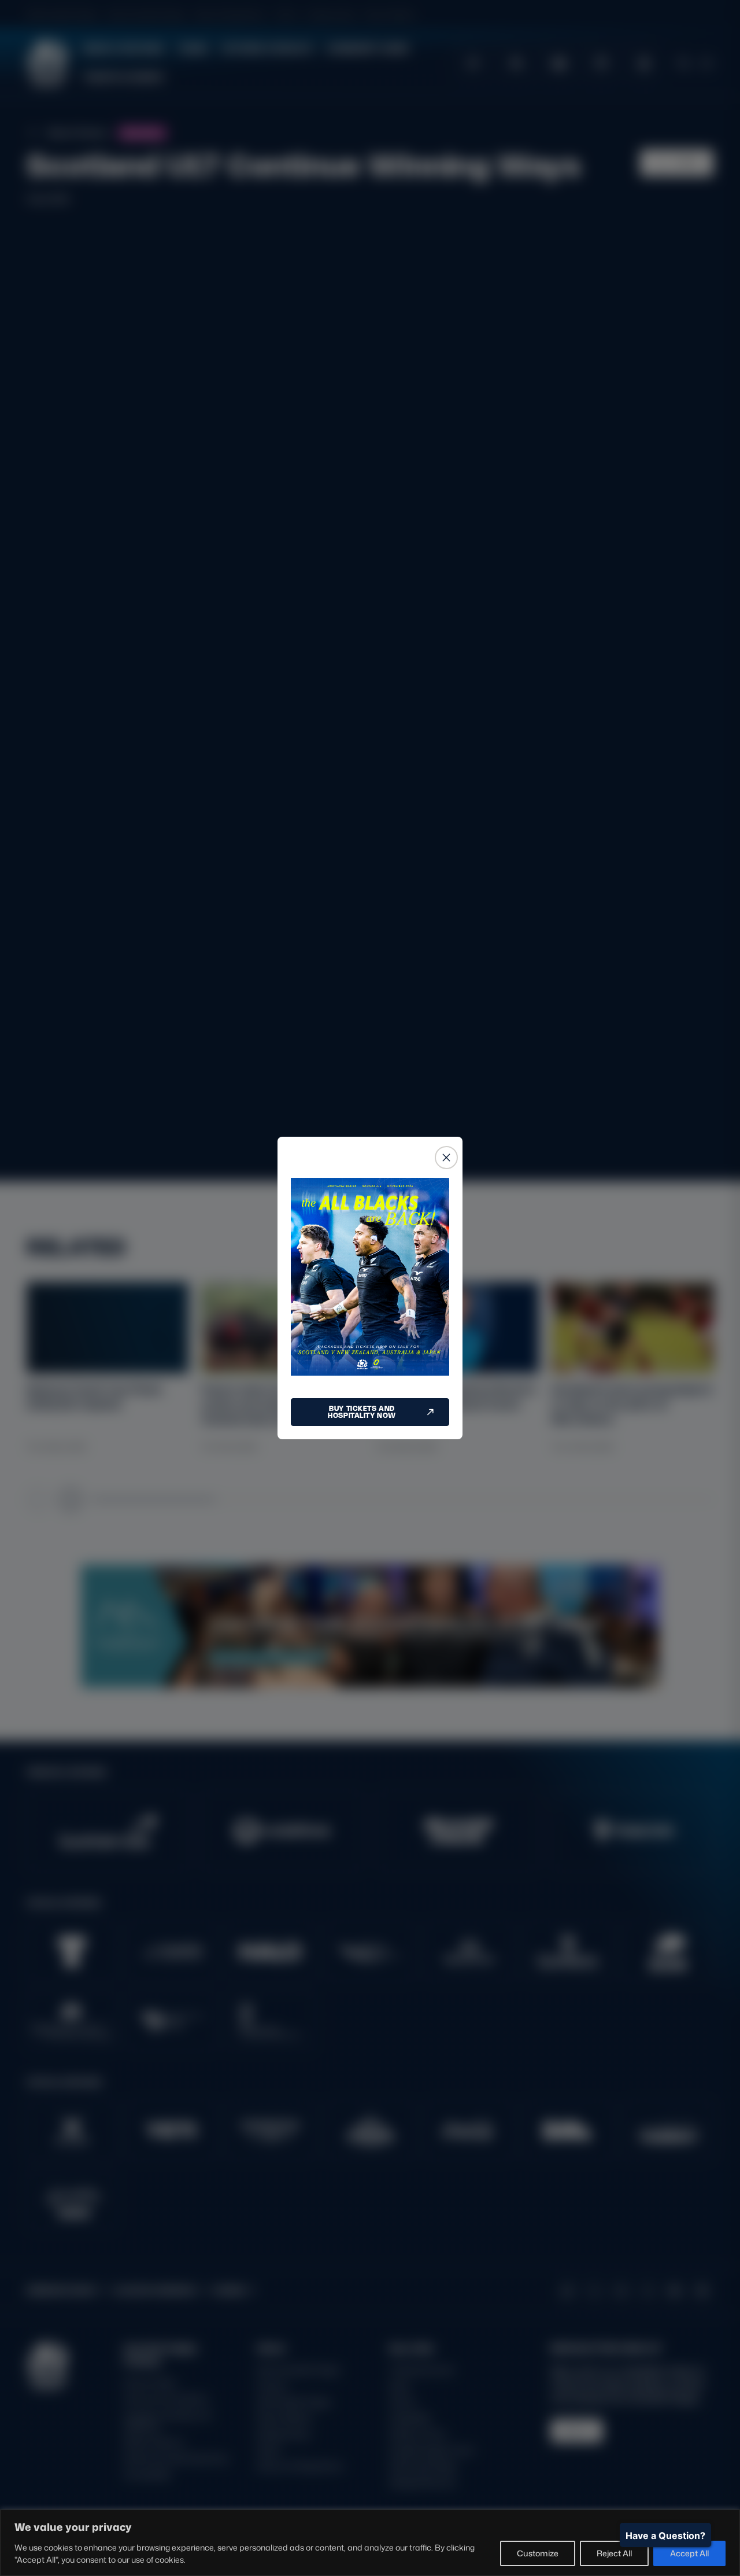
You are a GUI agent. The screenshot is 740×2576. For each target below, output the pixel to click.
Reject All (614, 2553)
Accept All (689, 2553)
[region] (370, 2543)
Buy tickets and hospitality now (362, 1412)
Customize (538, 2553)
